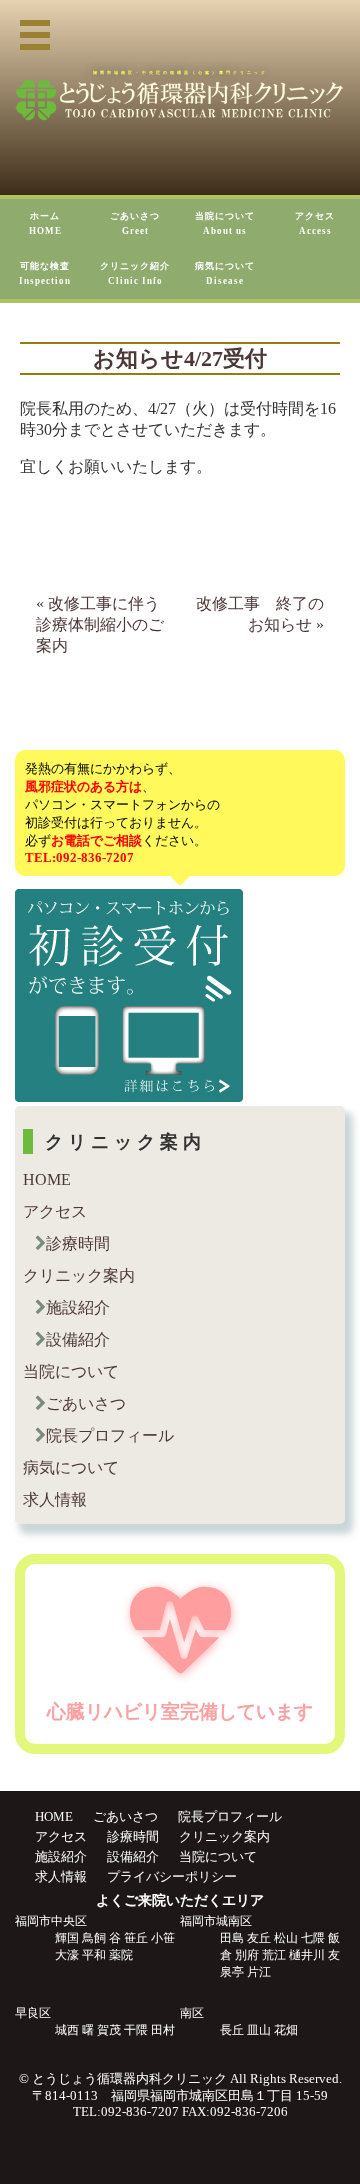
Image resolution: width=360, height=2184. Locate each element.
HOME (47, 1179)
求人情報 (55, 1499)
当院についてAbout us (225, 223)
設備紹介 (78, 1339)
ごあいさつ (86, 1403)
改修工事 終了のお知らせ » (260, 614)
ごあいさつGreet (135, 223)
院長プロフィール (110, 1435)
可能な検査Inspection (45, 273)
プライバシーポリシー (172, 1876)
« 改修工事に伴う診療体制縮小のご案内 (100, 624)
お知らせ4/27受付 (180, 359)
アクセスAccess (315, 223)
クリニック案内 (79, 1275)
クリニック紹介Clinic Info (135, 273)
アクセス (55, 1211)
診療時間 (78, 1243)
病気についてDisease (225, 273)
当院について (71, 1371)
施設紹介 (78, 1307)
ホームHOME (45, 223)
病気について (71, 1467)
